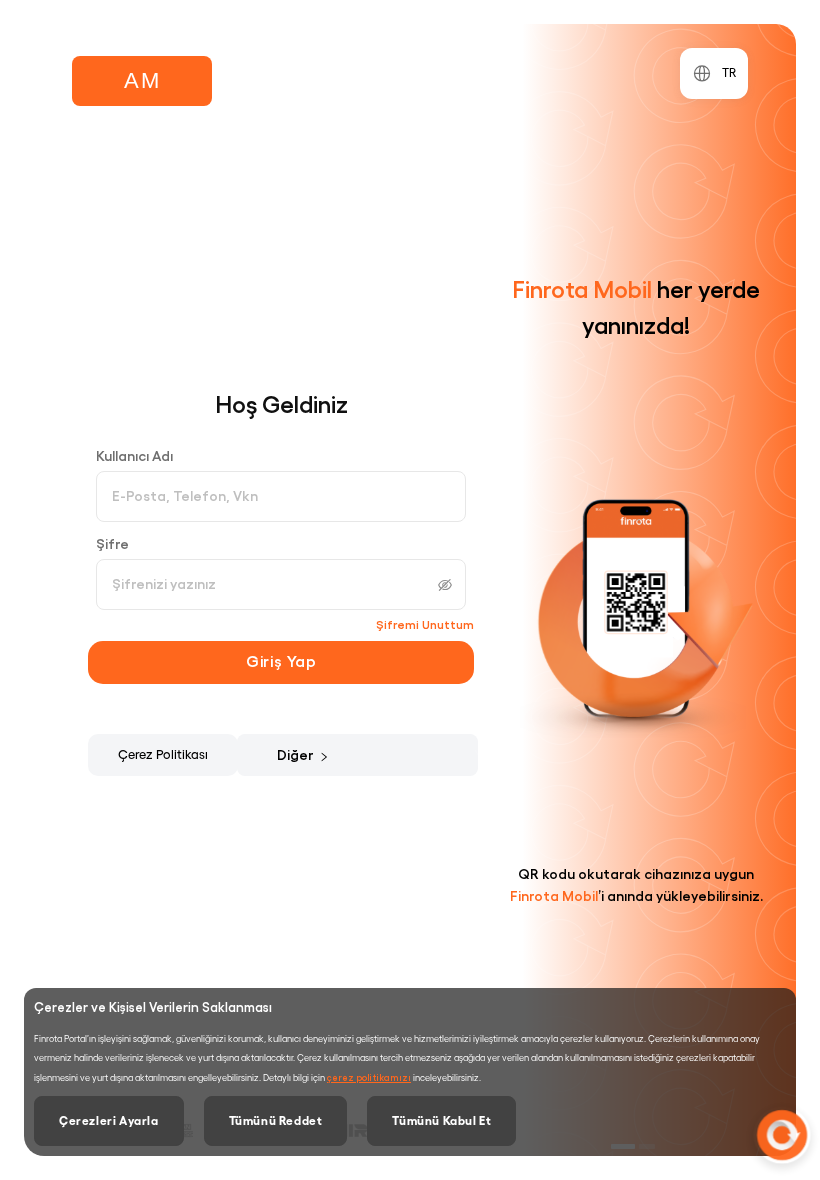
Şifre (112, 544)
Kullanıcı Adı (134, 456)
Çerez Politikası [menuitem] (163, 754)
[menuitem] (309, 755)
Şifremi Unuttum (425, 625)
